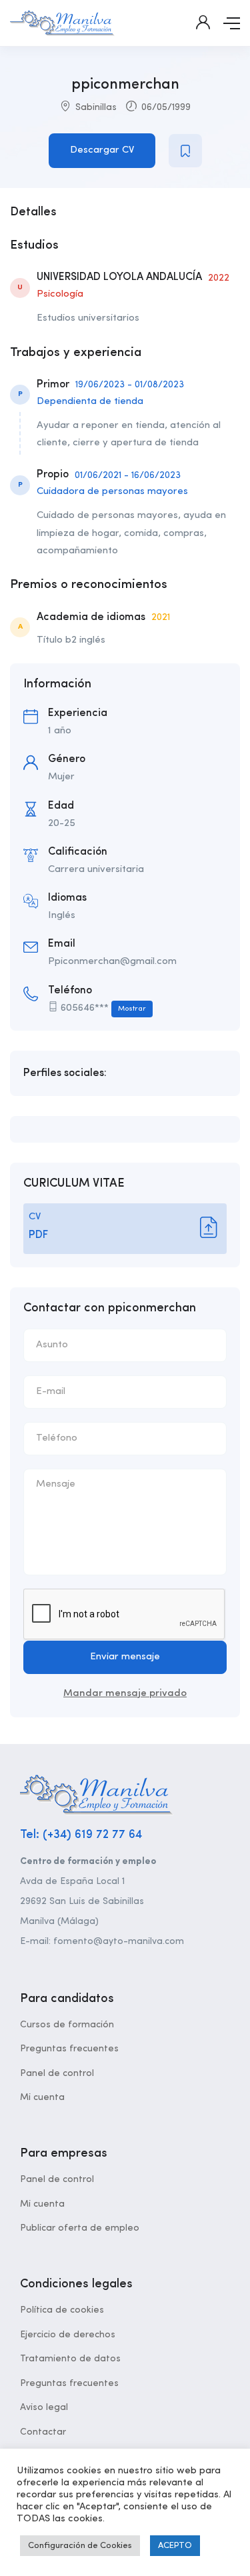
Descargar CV (102, 150)
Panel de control (57, 2073)
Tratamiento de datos (70, 2359)
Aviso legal (44, 2407)
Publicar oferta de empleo (80, 2228)
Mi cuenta (42, 2097)
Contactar (43, 2432)
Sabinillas (96, 107)
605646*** (103, 1008)
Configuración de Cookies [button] (80, 2546)
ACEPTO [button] (175, 2546)
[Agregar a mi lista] (185, 151)
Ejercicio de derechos (68, 2335)
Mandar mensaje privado (125, 1694)
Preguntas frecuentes (69, 2049)
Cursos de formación (67, 2025)
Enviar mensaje (125, 1657)
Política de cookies (62, 2310)
